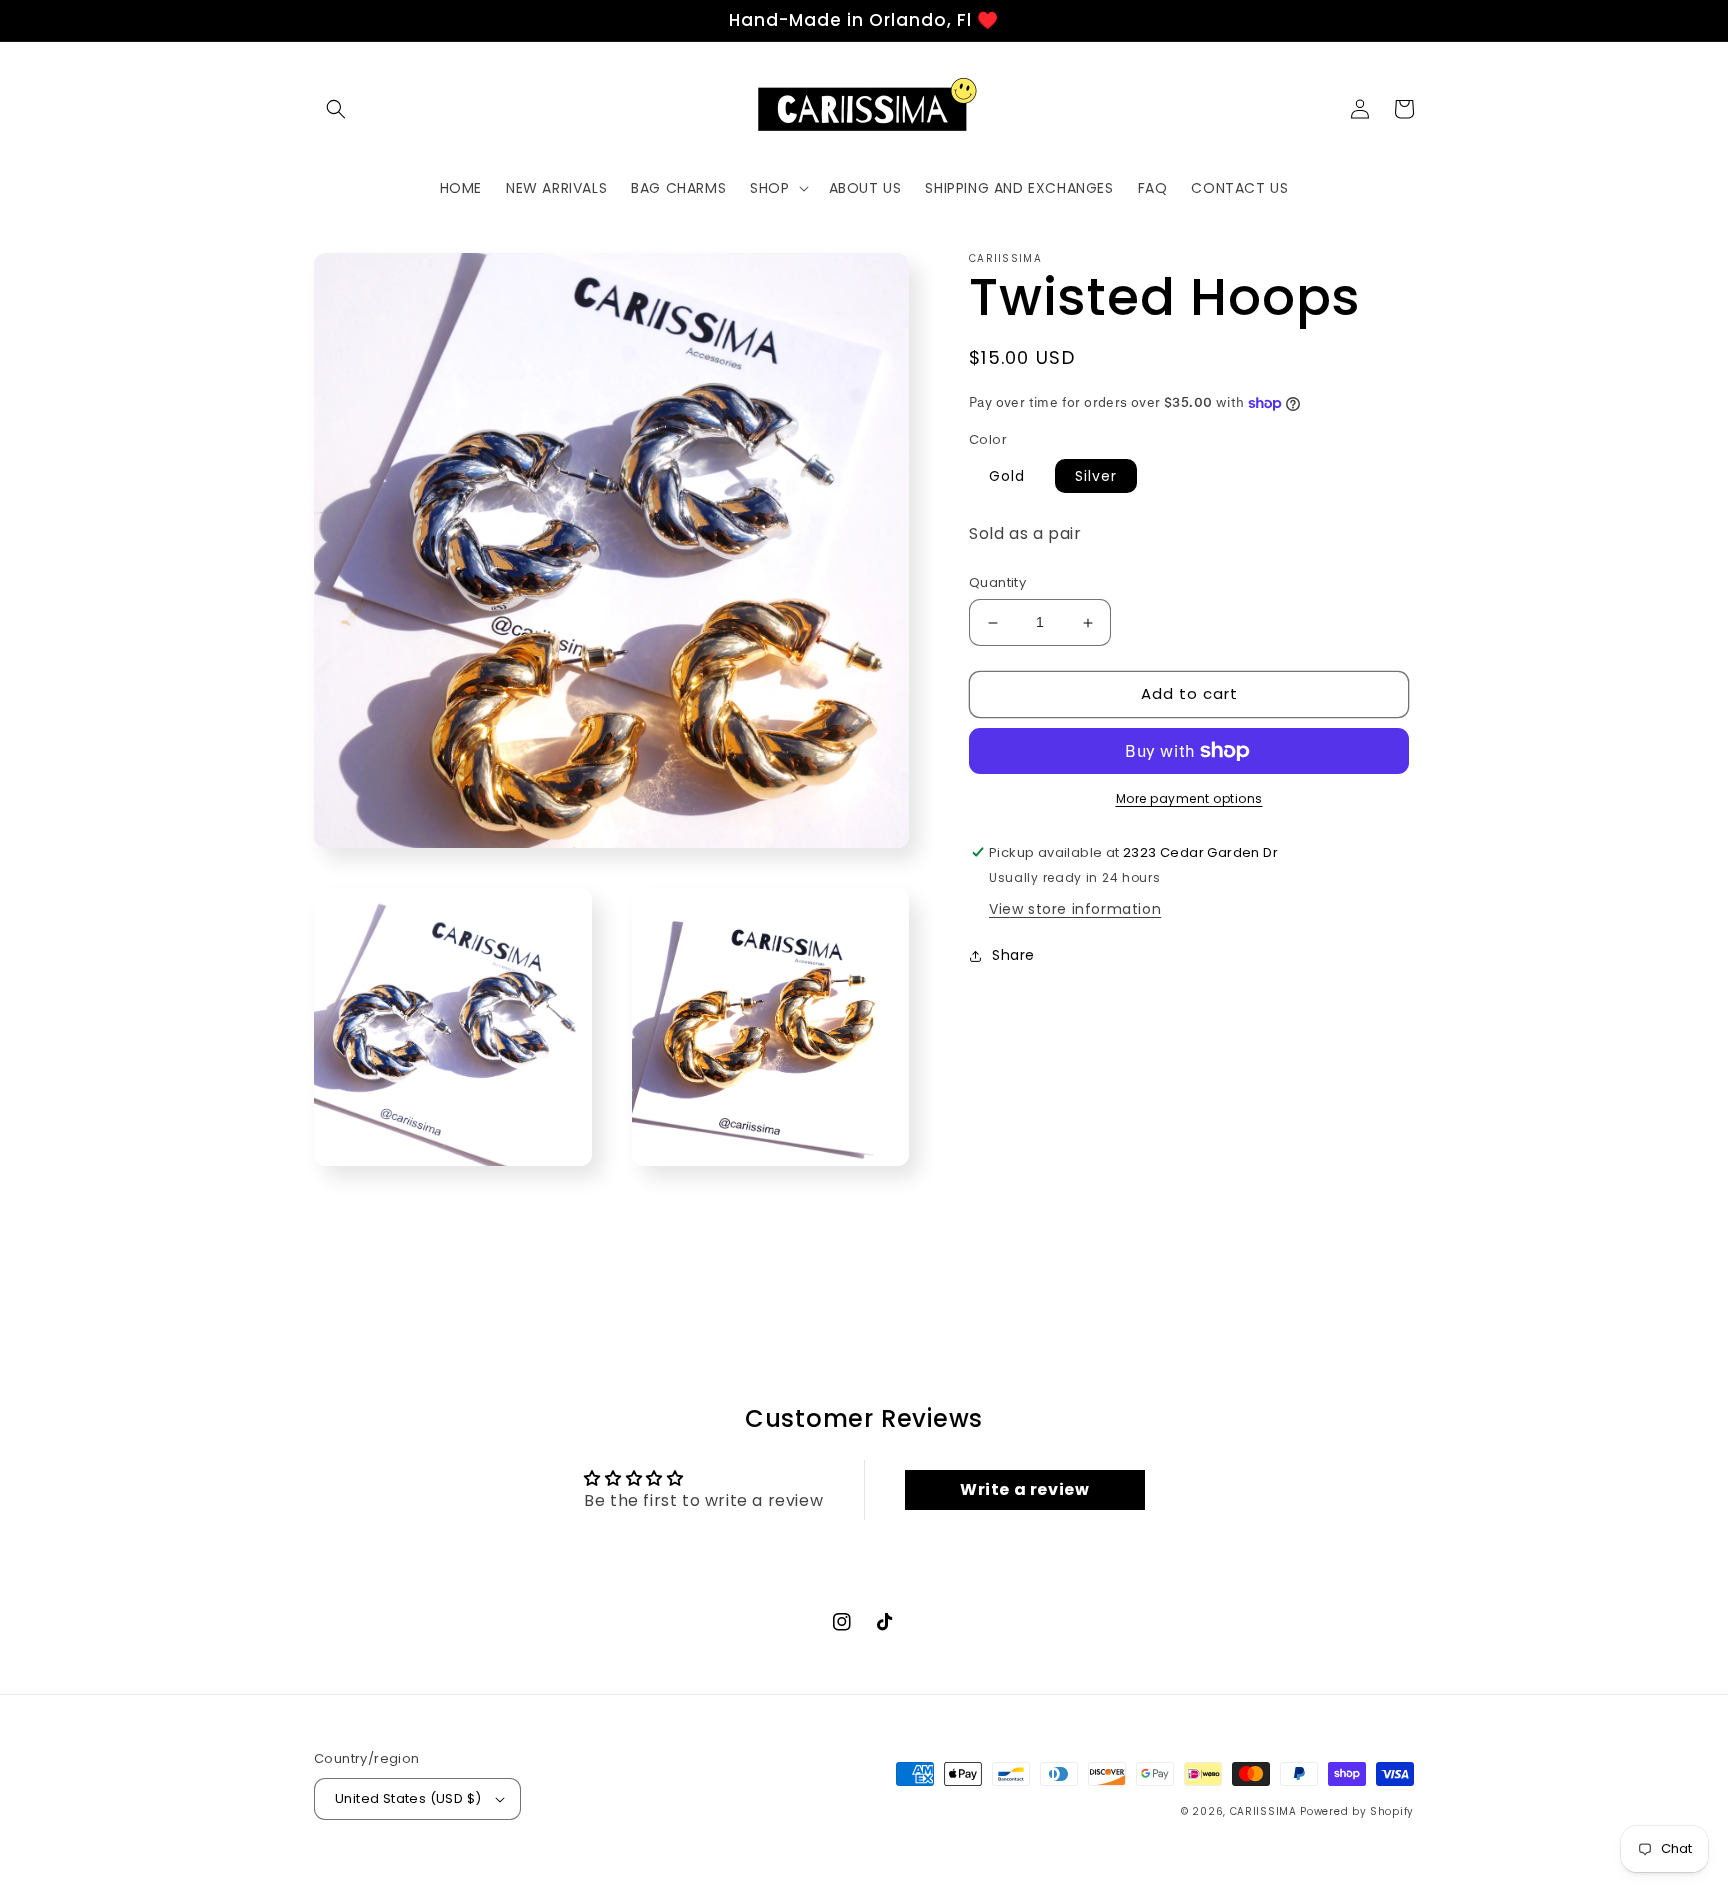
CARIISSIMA (1263, 1811)
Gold (1007, 476)
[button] (336, 109)
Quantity (997, 583)
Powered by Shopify (1357, 1811)
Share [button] (1013, 955)
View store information (1075, 909)
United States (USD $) (408, 1798)
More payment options (1189, 798)
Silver (1096, 476)
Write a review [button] (1024, 1489)
